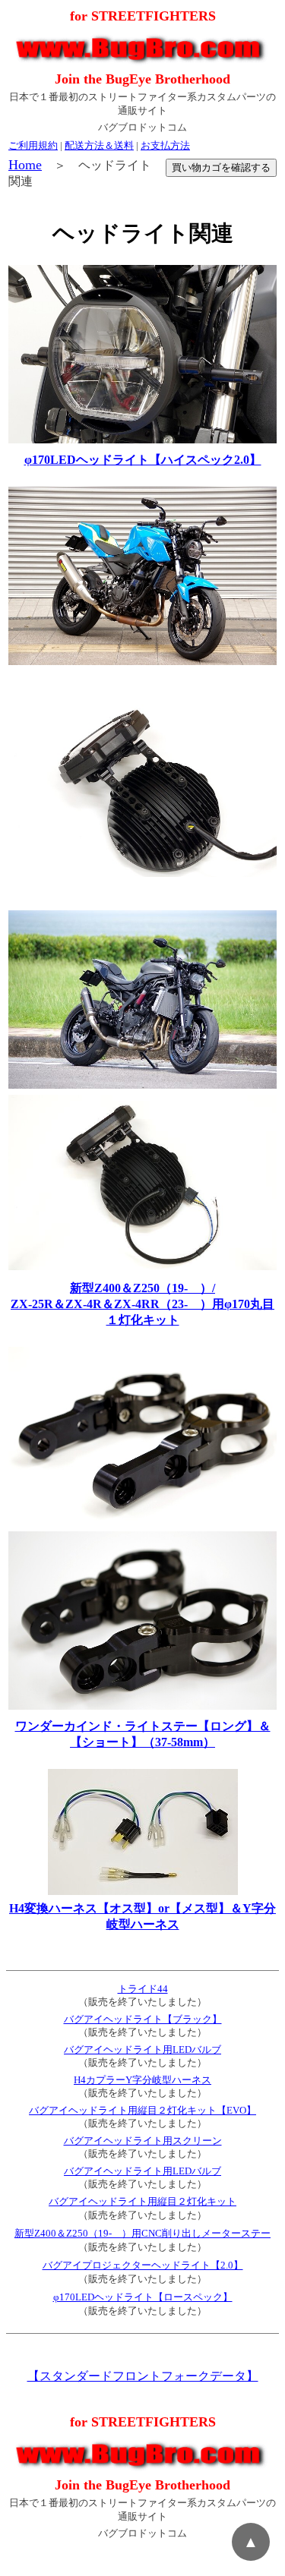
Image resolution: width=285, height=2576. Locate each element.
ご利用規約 (33, 145)
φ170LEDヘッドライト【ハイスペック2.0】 (143, 460)
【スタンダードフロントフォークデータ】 (143, 2376)
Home (25, 165)
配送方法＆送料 (99, 145)
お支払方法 (165, 145)
